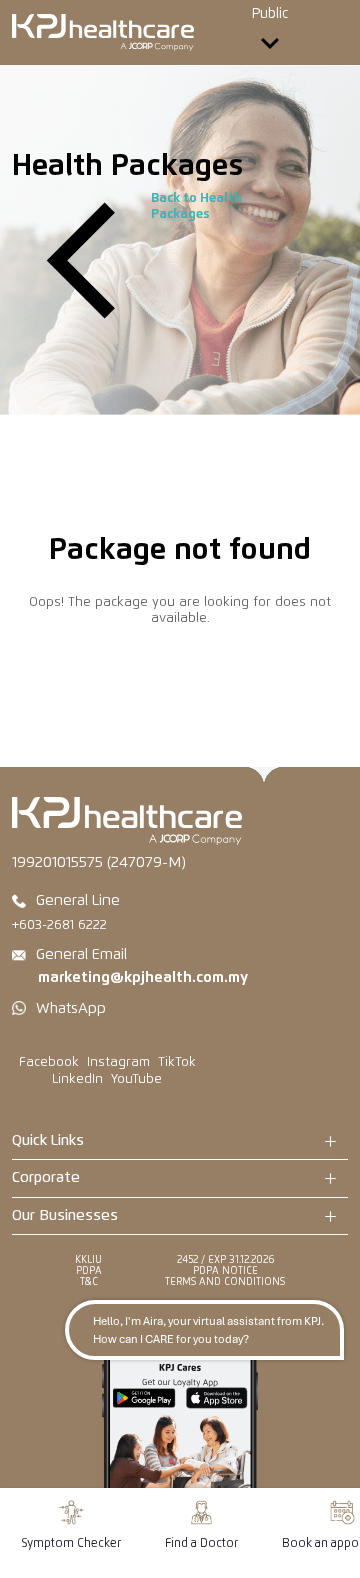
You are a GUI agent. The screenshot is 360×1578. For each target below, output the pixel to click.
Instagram (118, 1062)
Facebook (49, 1062)
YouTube (136, 1079)
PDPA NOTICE (225, 1271)
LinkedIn (77, 1079)
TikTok (177, 1062)
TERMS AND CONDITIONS (225, 1282)
